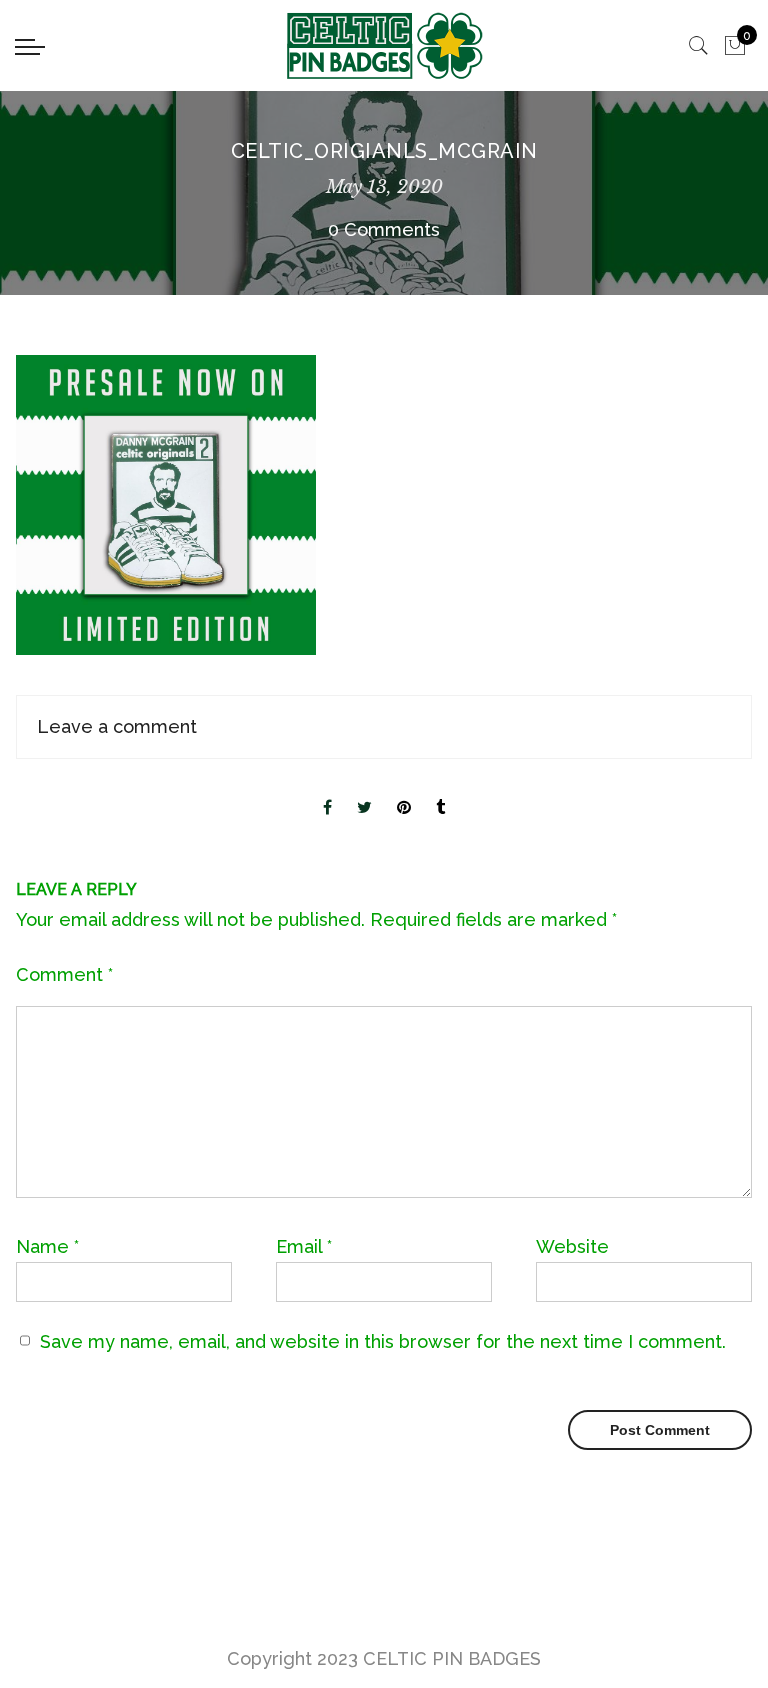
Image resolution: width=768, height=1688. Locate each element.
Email (304, 1246)
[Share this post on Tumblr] (440, 791)
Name (47, 1246)
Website (572, 1246)
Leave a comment (117, 726)
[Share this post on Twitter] (364, 791)
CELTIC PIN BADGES (452, 1658)
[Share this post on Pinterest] (404, 791)
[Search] (699, 46)
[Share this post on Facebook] (327, 791)
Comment (64, 974)
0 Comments (384, 229)
